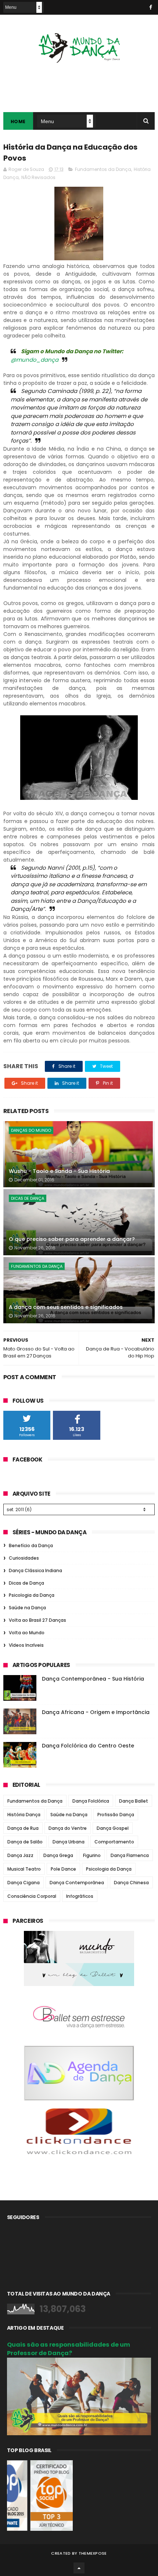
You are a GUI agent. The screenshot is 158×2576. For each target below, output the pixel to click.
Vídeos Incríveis (26, 1645)
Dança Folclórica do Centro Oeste (88, 1746)
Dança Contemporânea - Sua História (93, 1679)
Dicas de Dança (28, 1198)
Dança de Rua (23, 1828)
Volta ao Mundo (27, 1633)
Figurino (92, 1855)
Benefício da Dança (31, 1545)
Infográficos (80, 1896)
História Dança (24, 1815)
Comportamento (114, 1842)
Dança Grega (58, 1855)
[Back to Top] (79, 2568)
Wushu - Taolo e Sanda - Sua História (59, 1171)
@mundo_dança (35, 360)
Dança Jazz (20, 1855)
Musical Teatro (24, 1869)
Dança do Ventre (68, 1828)
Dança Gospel (113, 1828)
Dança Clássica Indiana (35, 1570)
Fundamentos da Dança (103, 169)
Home (18, 121)
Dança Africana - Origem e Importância (96, 1712)
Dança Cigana (24, 1883)
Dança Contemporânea (77, 1883)
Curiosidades (24, 1558)
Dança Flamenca (130, 1855)
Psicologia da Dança (32, 1595)
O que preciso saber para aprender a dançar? (72, 1239)
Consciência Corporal (32, 1896)
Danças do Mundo (31, 1130)
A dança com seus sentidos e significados (66, 1307)
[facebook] (151, 7)
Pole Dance (63, 1869)
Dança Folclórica (91, 1801)
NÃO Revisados (38, 177)
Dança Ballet (134, 1801)
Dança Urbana (69, 1842)
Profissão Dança (116, 1815)
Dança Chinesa (131, 1883)
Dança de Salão (25, 1842)
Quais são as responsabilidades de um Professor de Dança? (69, 2349)
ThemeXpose (93, 2553)
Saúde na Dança (27, 1608)
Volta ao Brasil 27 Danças (37, 1620)
